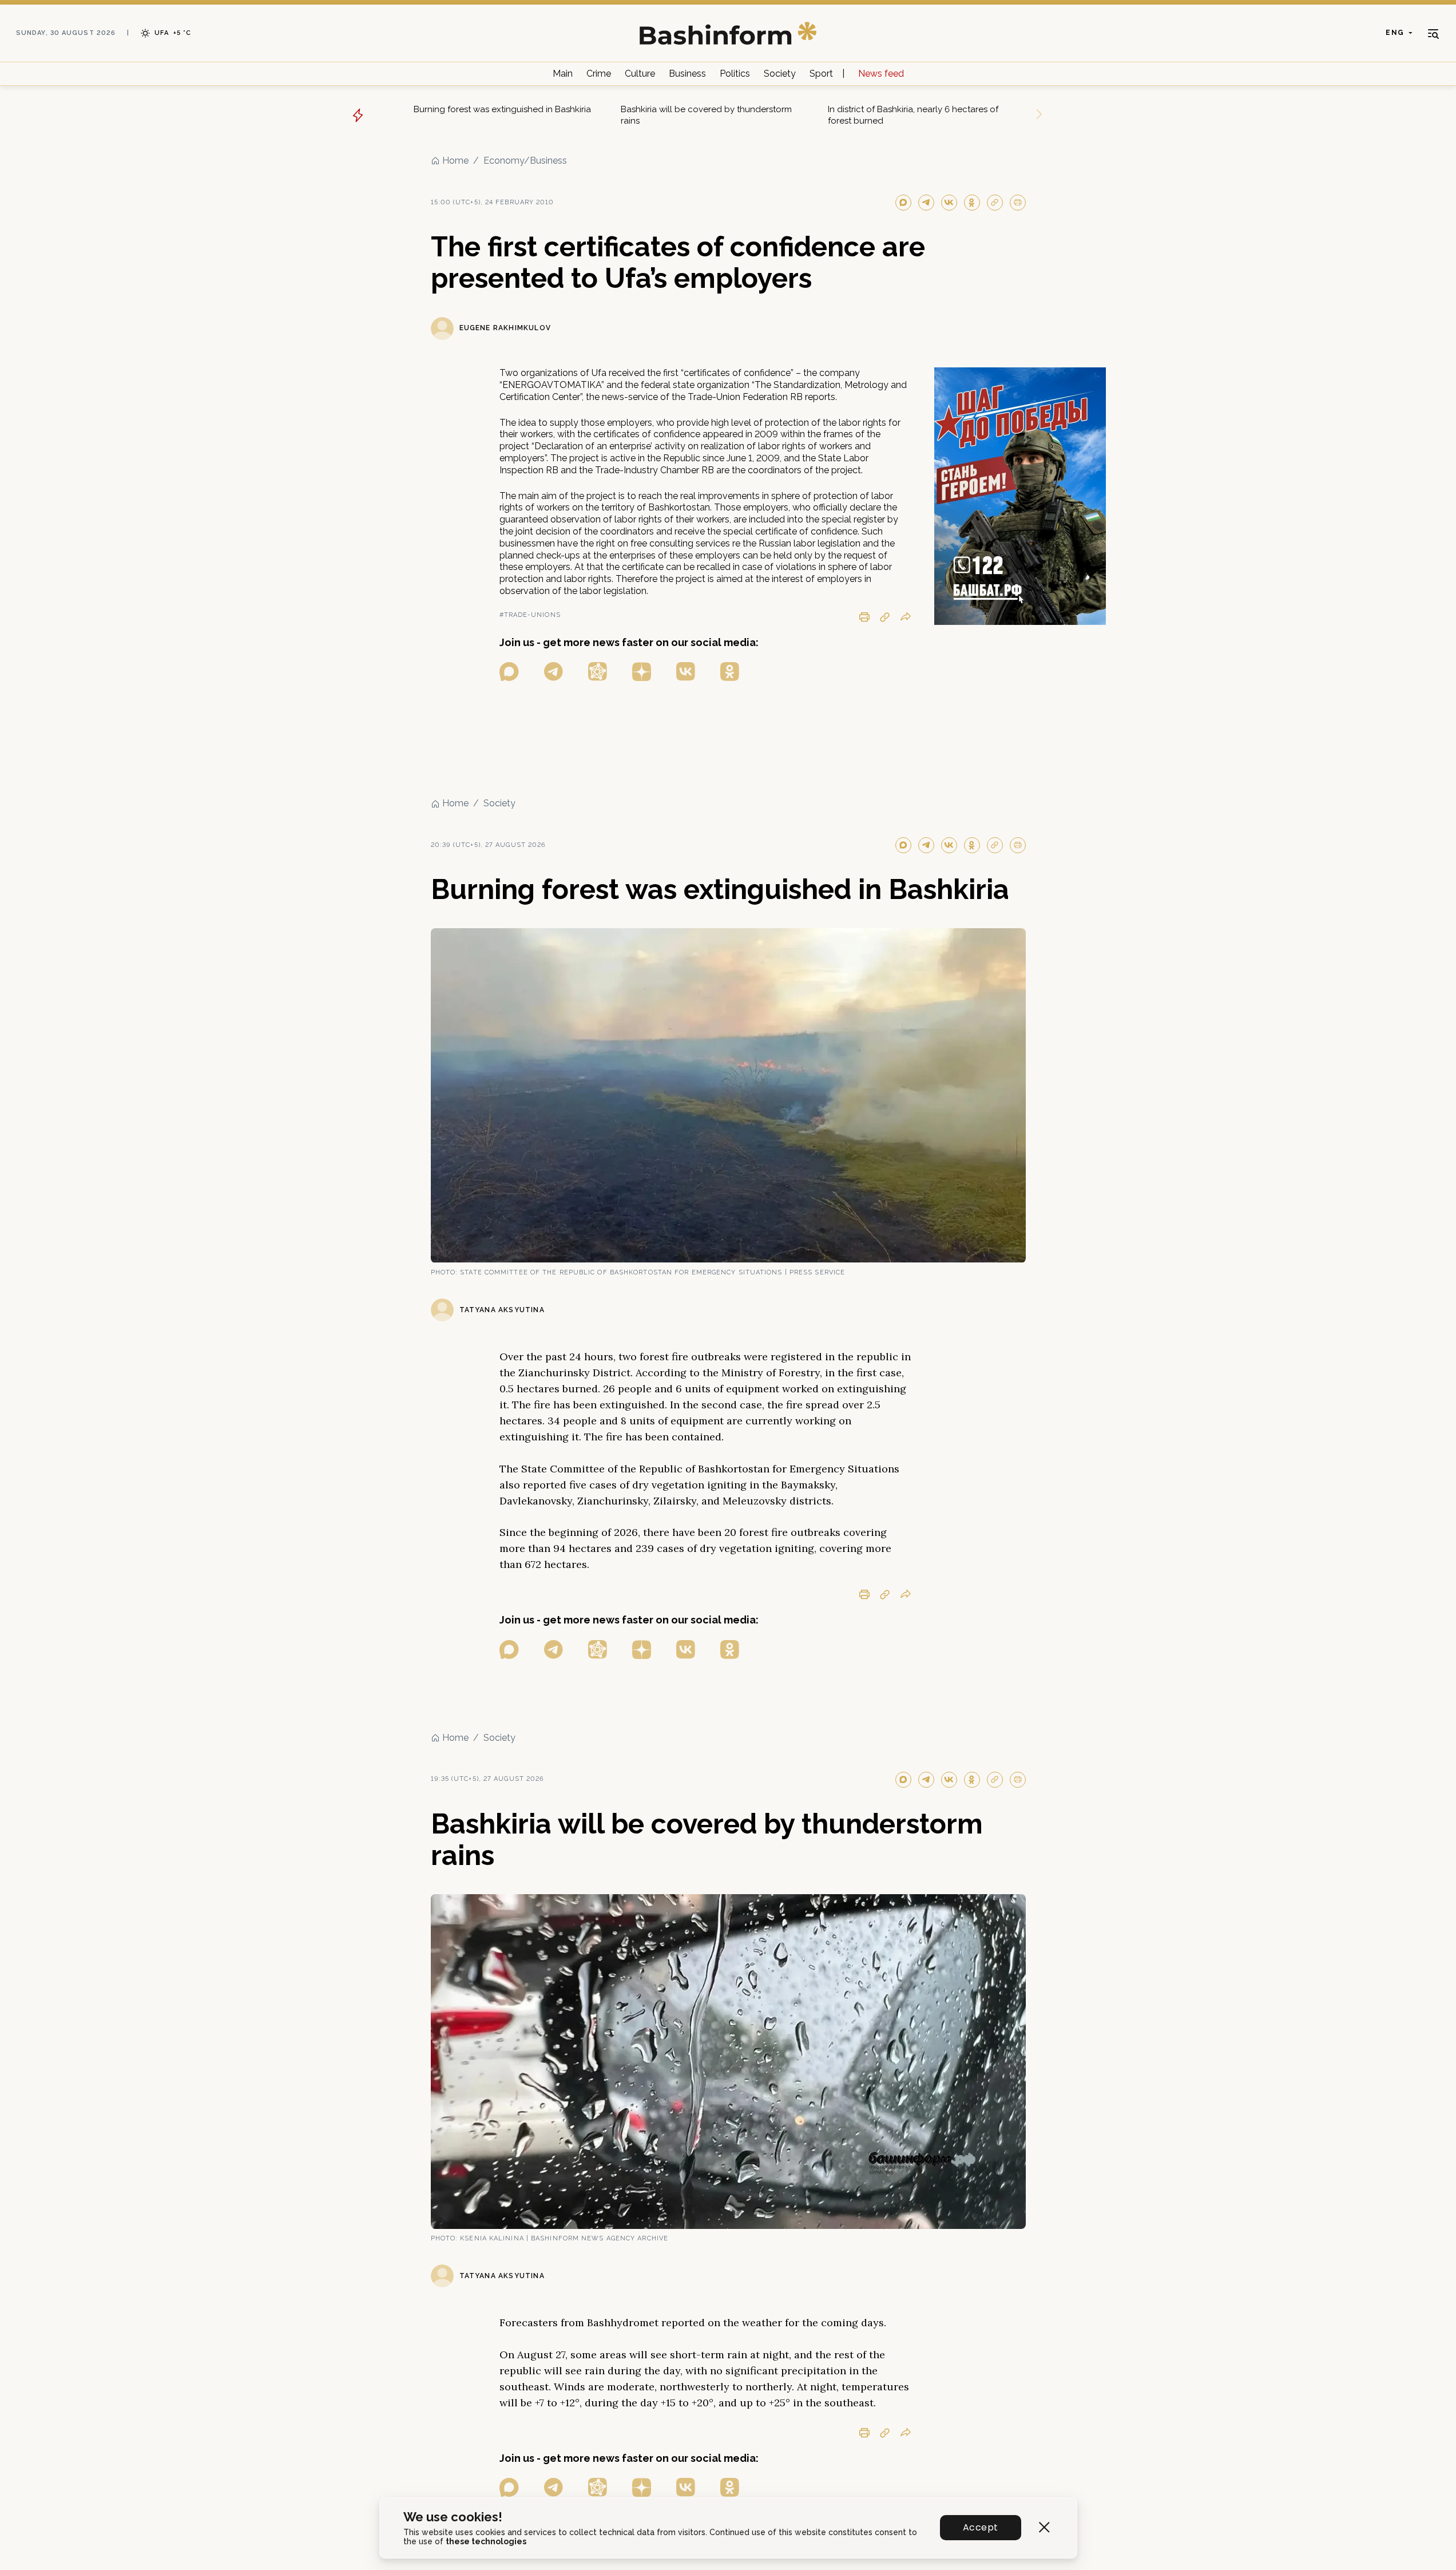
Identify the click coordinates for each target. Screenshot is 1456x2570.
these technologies (486, 2541)
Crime (599, 74)
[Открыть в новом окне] (509, 672)
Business (687, 74)
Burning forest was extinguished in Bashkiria (502, 109)
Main (563, 74)
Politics (735, 74)
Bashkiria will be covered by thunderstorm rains (706, 115)
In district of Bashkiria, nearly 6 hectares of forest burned (913, 115)
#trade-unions (530, 615)
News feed (881, 74)
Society (780, 74)
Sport (821, 74)
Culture (640, 74)
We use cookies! (453, 2517)
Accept (980, 2527)
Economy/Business (525, 161)
